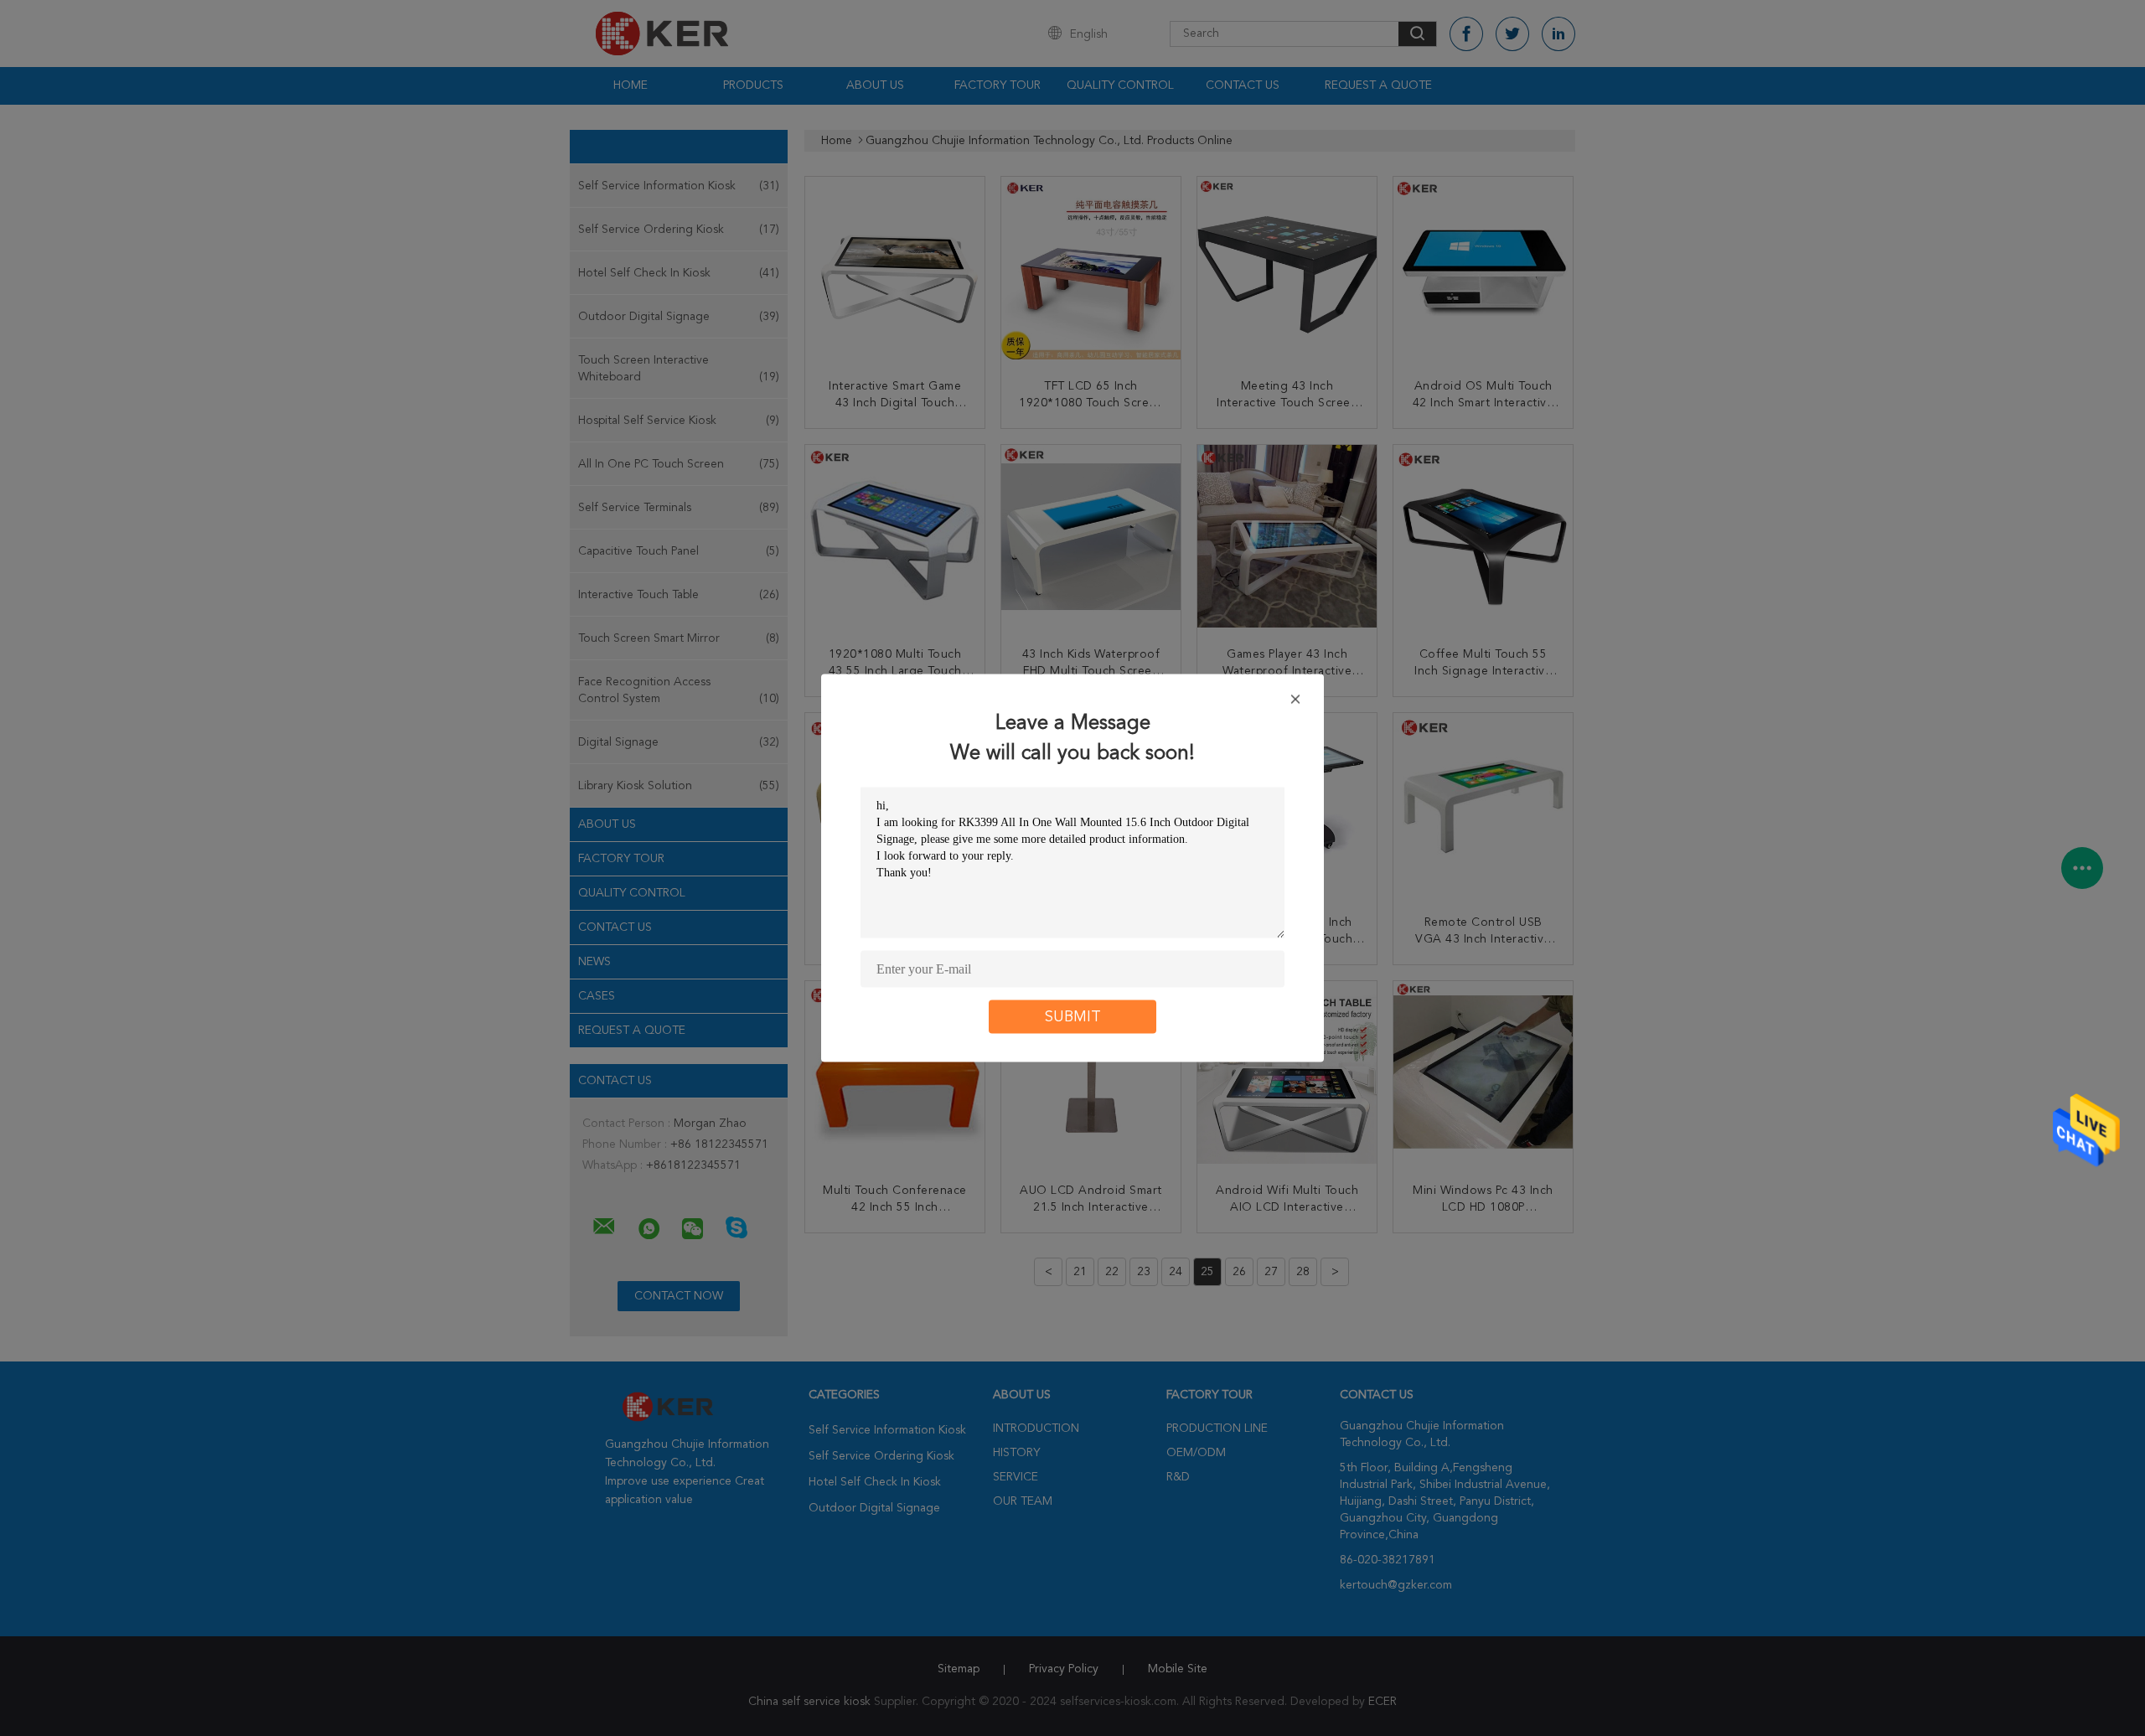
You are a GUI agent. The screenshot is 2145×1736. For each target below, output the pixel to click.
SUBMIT (1073, 1017)
